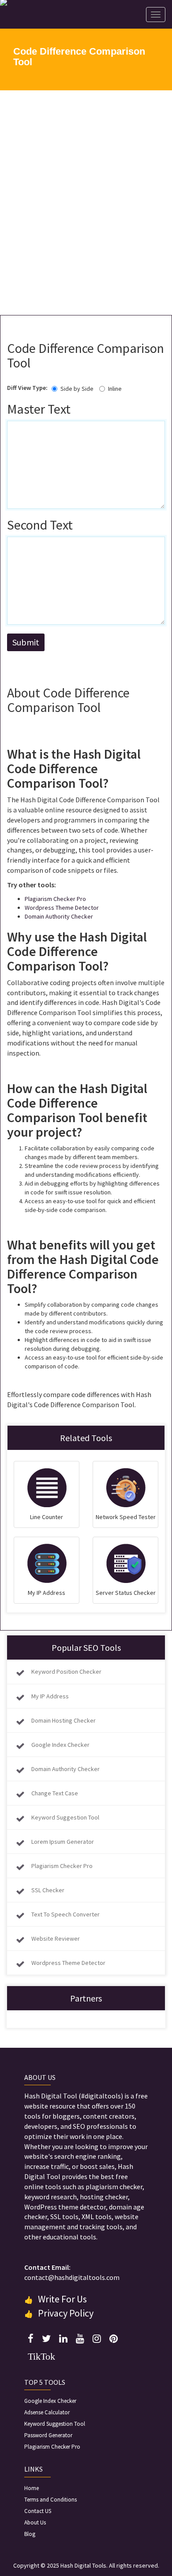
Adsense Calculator (47, 2412)
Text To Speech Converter (65, 1914)
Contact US (38, 2511)
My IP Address (50, 1696)
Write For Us (62, 2299)
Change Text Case (55, 1793)
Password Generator (48, 2435)
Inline (115, 389)
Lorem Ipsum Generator (63, 1842)
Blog (30, 2534)
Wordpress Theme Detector (62, 908)
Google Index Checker (60, 1745)
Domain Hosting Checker (64, 1720)
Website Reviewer (56, 1938)
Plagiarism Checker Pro (55, 899)
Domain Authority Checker (59, 916)
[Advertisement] (86, 203)
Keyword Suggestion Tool (65, 1817)
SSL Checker (48, 1890)
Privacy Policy (66, 2313)
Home (32, 2488)
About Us (35, 2522)
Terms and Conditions (50, 2500)
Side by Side (77, 389)
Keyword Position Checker (66, 1672)
